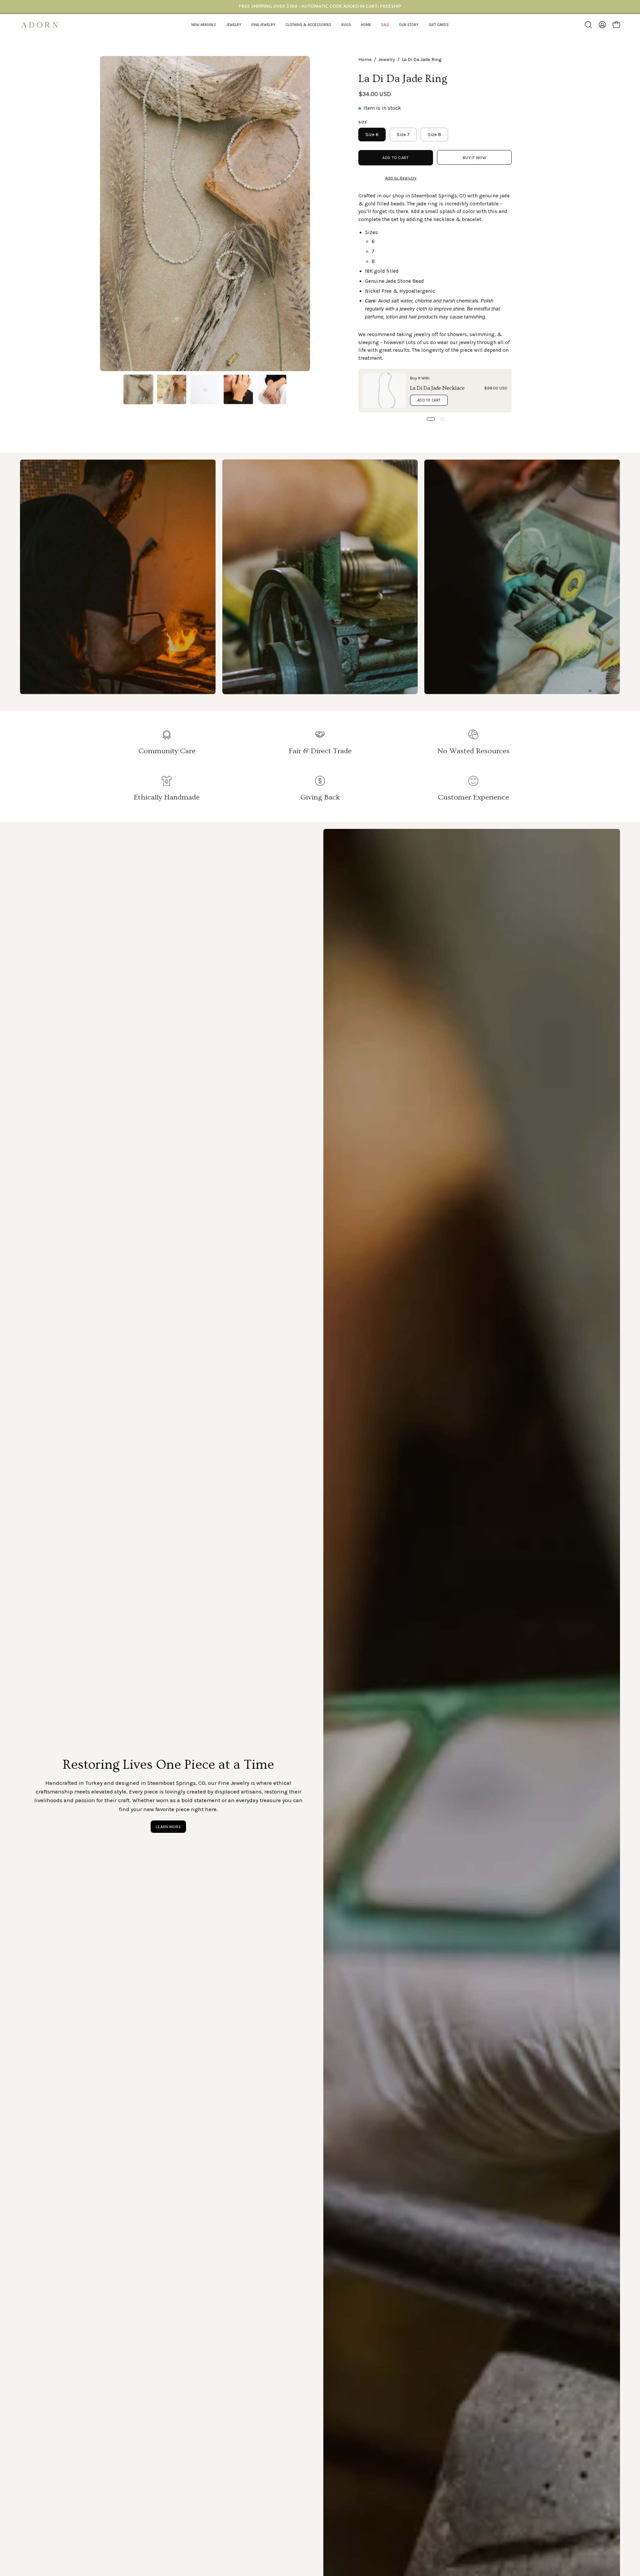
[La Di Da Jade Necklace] (384, 391)
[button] (234, 25)
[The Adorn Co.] (43, 25)
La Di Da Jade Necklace (437, 388)
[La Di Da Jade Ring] (138, 389)
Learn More (168, 1827)
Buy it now (474, 158)
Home (365, 60)
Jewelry (387, 60)
